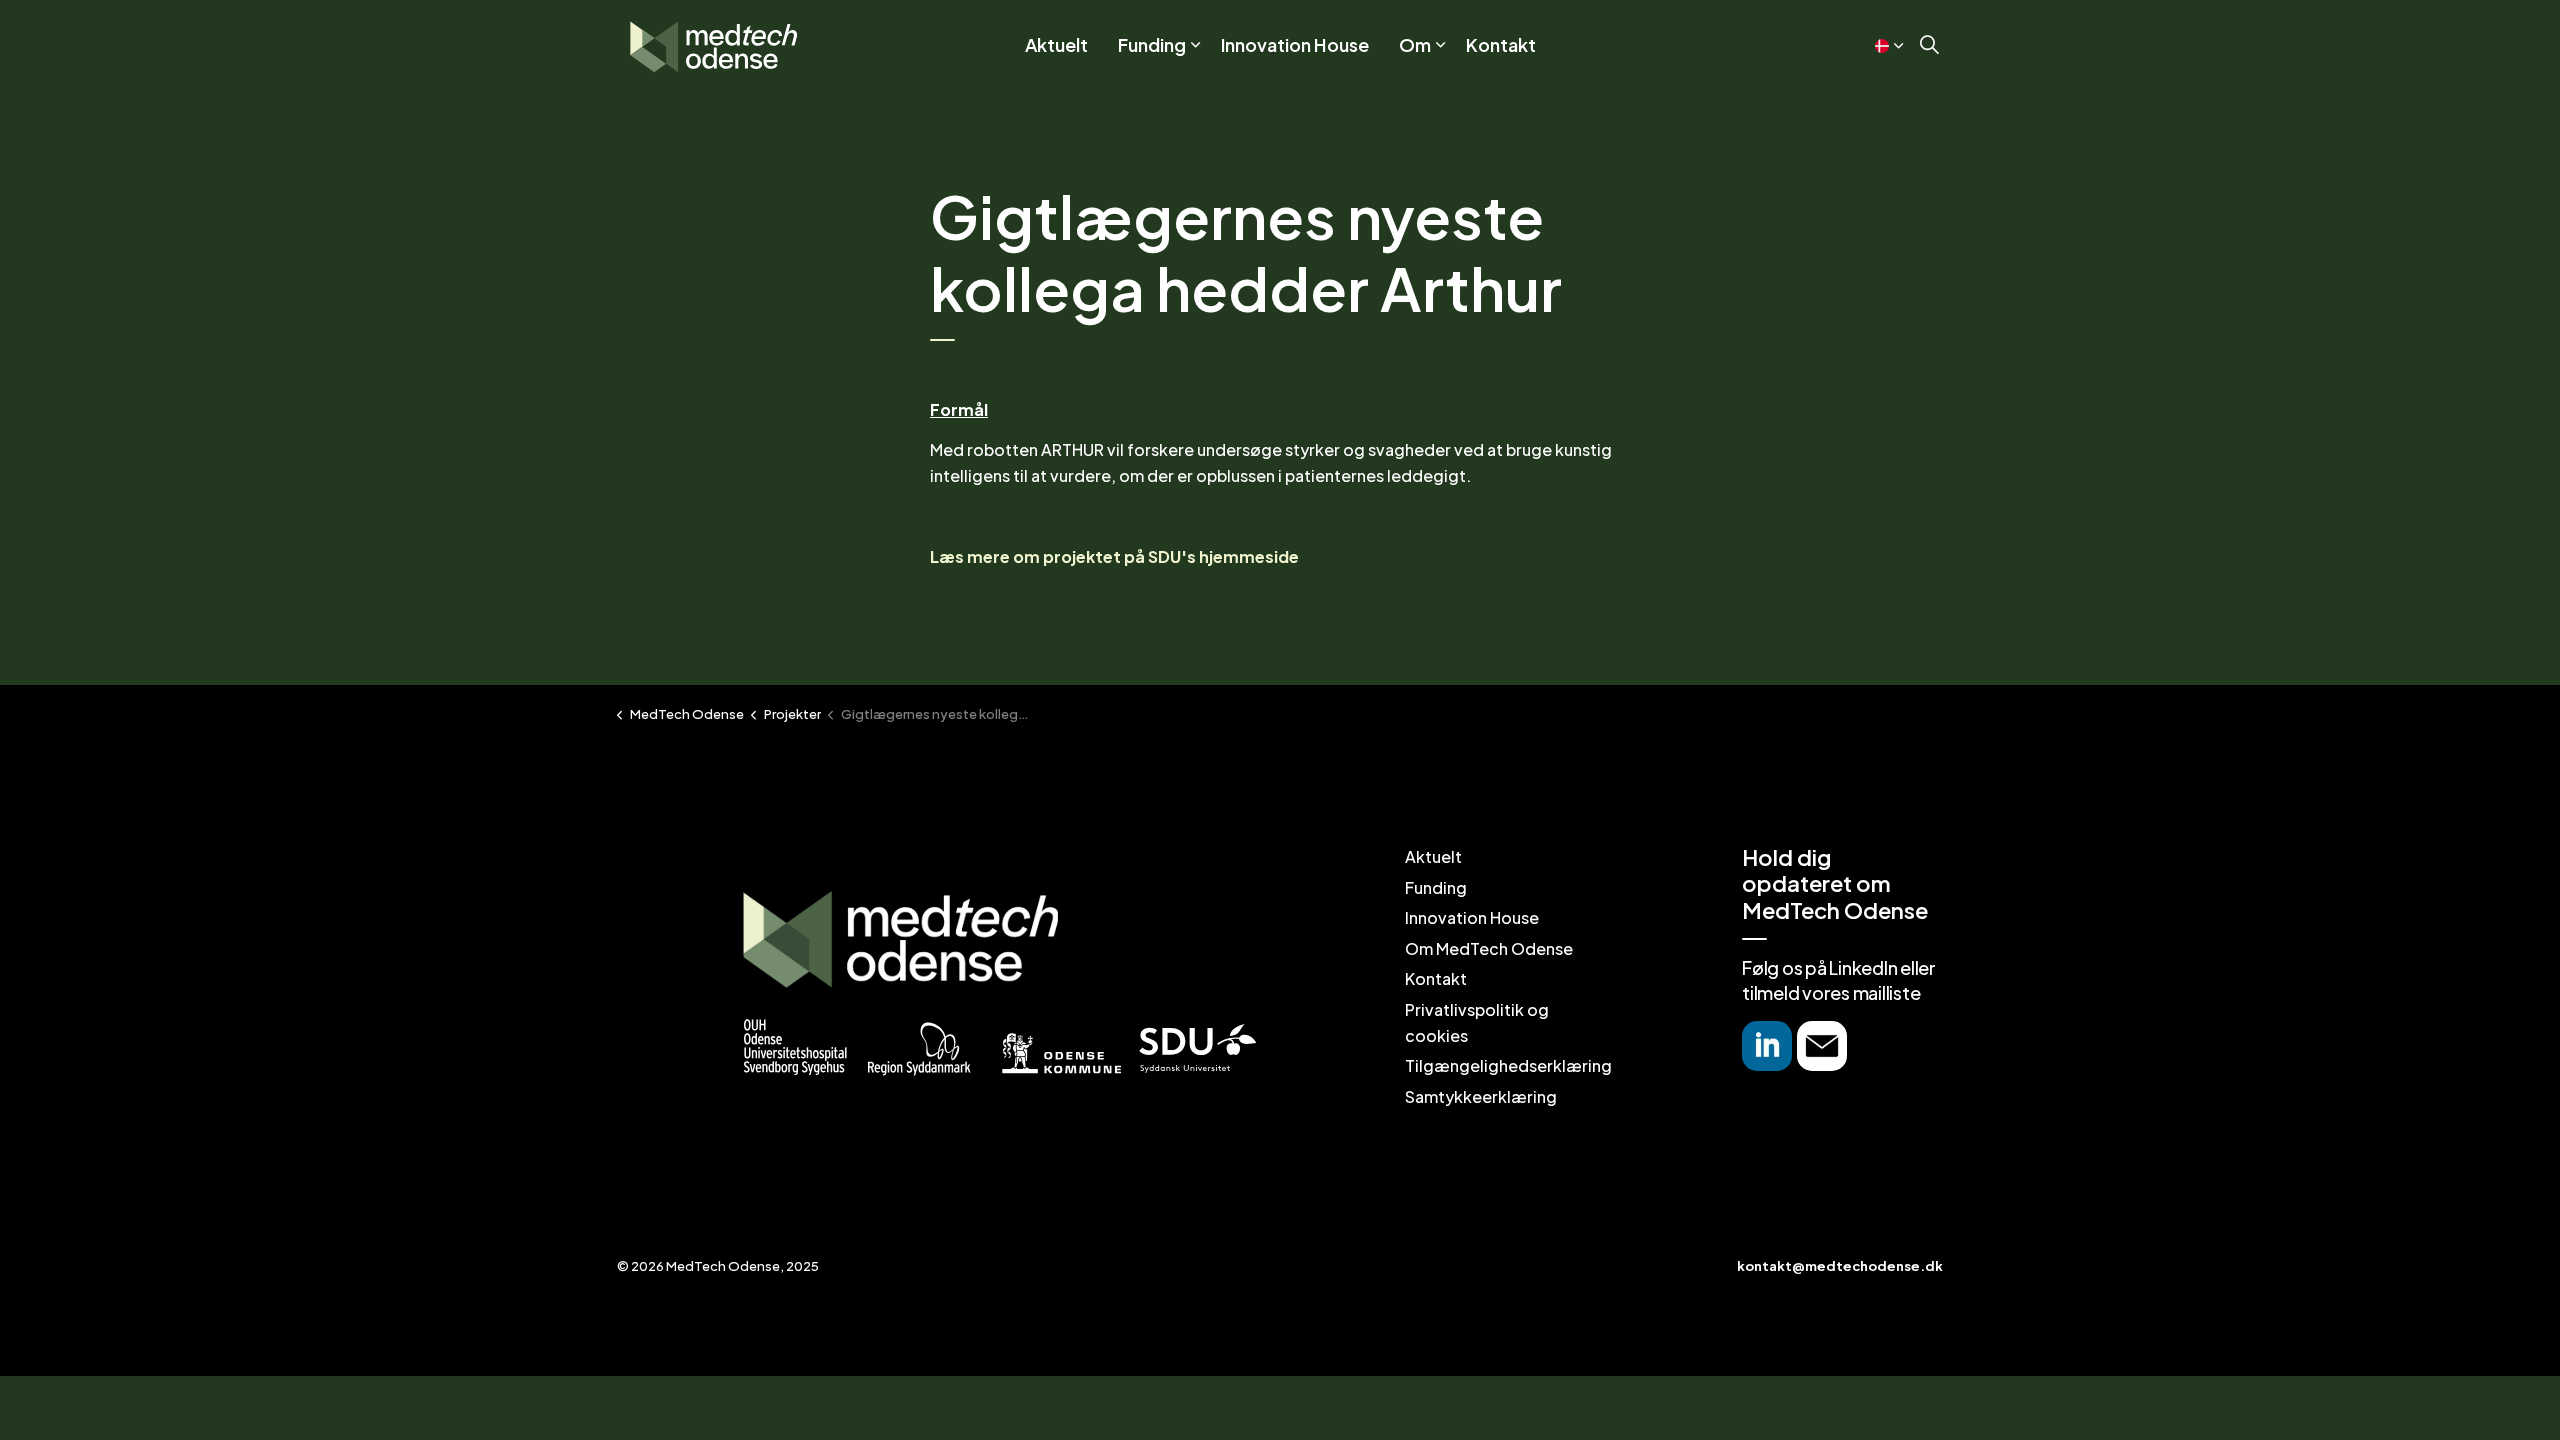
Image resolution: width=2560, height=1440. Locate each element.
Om (1415, 44)
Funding (1152, 44)
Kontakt (1501, 44)
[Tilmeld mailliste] (1822, 1046)
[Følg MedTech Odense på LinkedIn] (1767, 1046)
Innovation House (1295, 44)
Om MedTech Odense (1489, 948)
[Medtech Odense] (714, 45)
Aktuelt (1056, 44)
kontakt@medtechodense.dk (1840, 1266)
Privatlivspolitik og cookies (1477, 1022)
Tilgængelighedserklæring (1508, 1065)
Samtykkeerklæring (1481, 1096)
